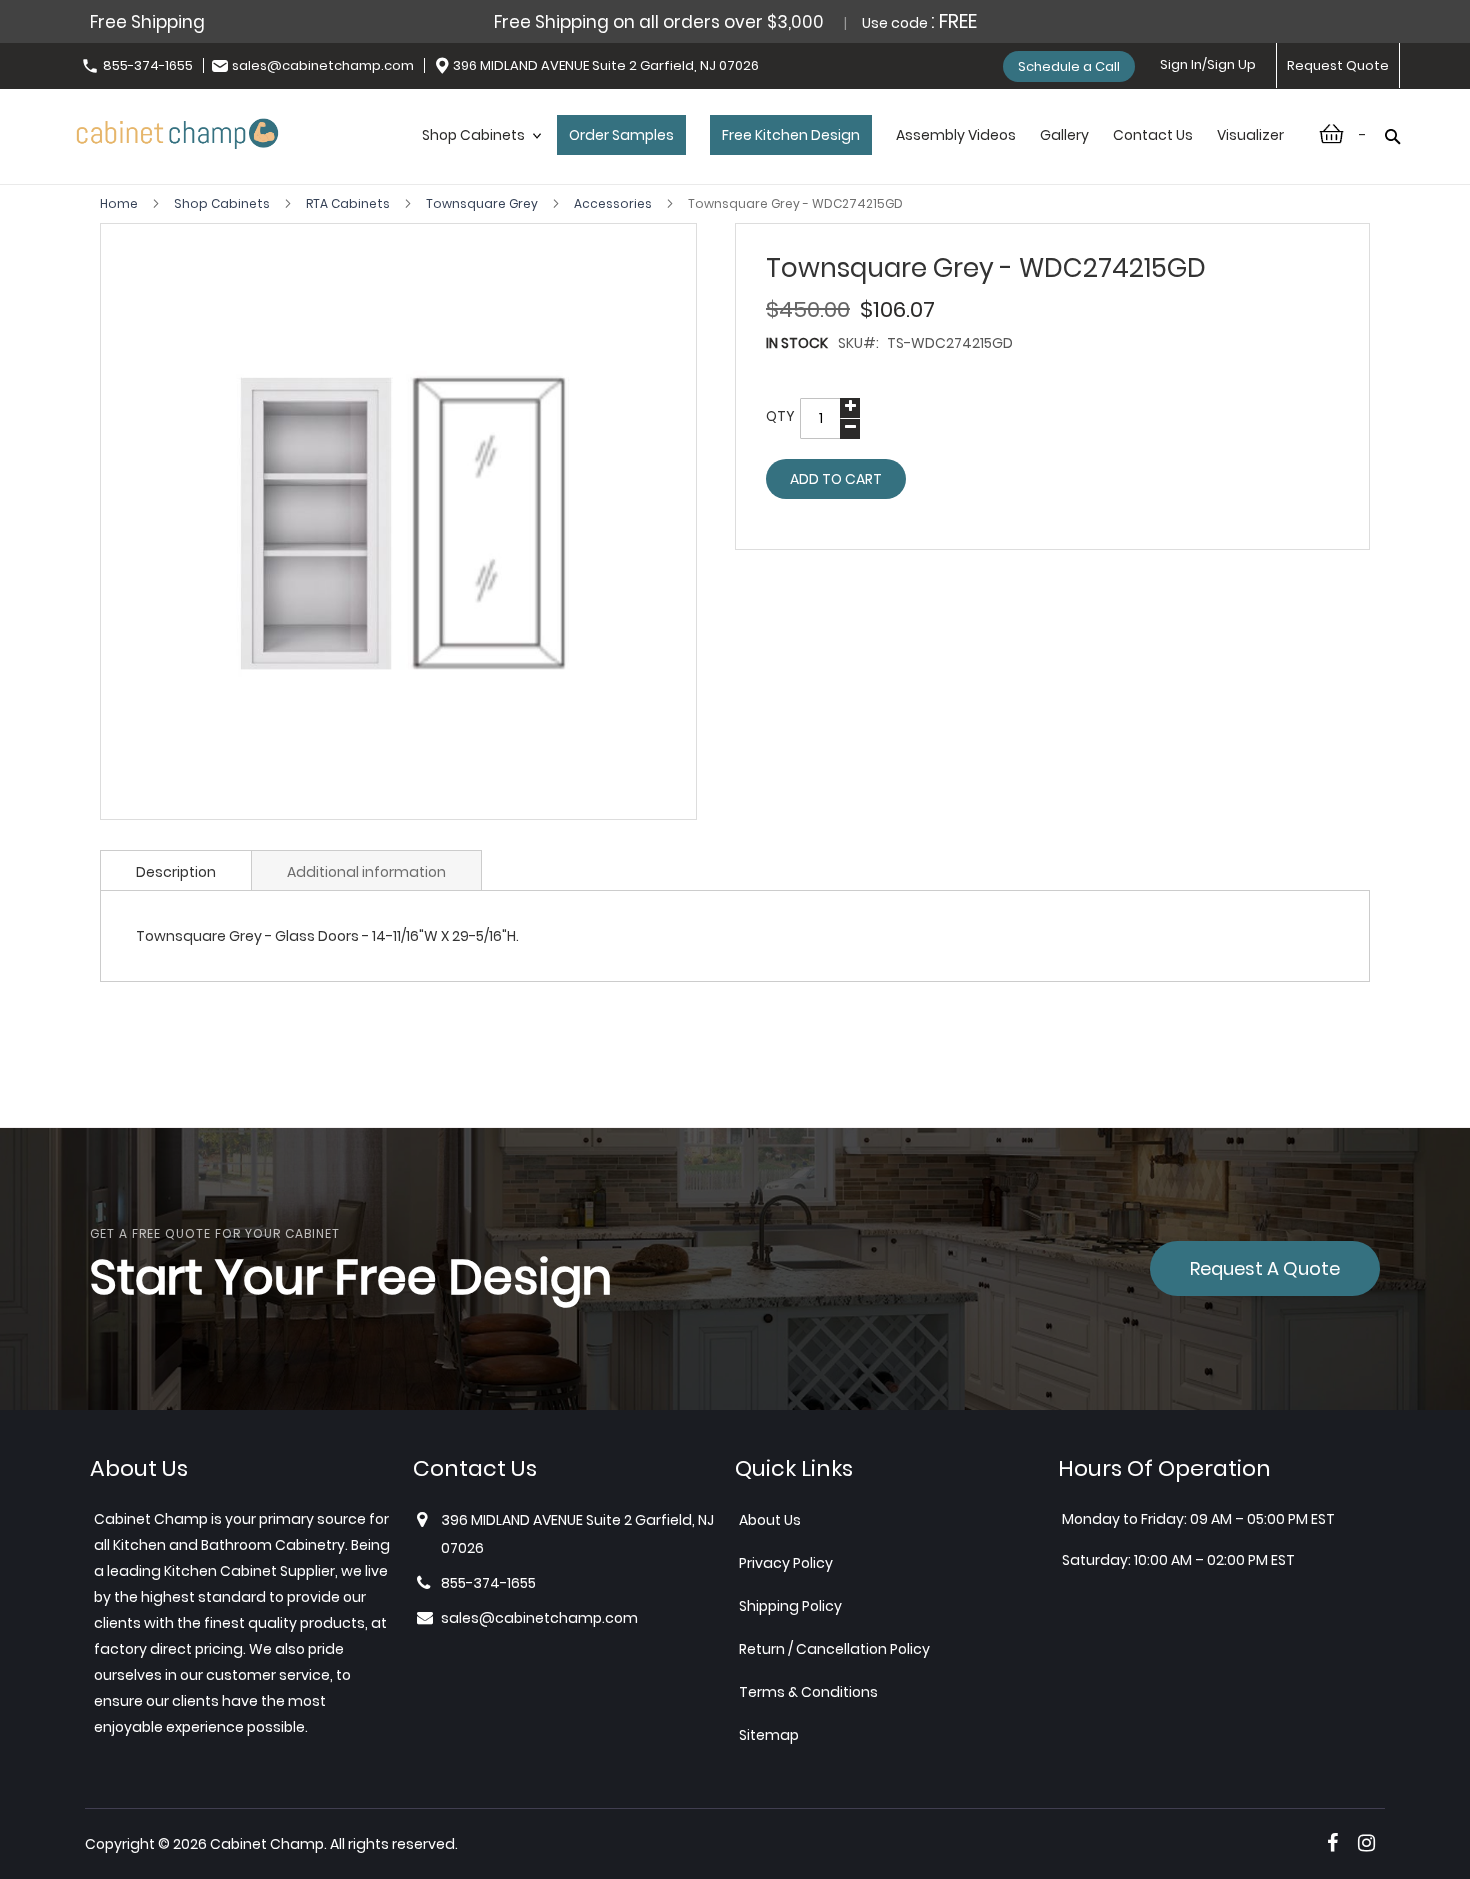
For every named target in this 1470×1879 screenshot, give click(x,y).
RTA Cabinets (349, 203)
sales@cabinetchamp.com (323, 65)
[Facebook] (1332, 1843)
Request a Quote (1265, 1268)
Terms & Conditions (808, 1692)
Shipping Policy (790, 1606)
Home (120, 203)
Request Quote (1338, 65)
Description (176, 872)
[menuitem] (477, 156)
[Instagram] (1366, 1843)
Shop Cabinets (223, 203)
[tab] (176, 870)
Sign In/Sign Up (1208, 64)
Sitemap (769, 1735)
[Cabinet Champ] (177, 130)
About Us (770, 1520)
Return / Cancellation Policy (834, 1649)
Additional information (366, 872)
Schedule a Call (1069, 66)
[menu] (853, 156)
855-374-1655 (148, 65)
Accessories (614, 203)
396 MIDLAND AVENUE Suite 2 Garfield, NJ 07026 (606, 65)
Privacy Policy (786, 1563)
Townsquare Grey (483, 203)
